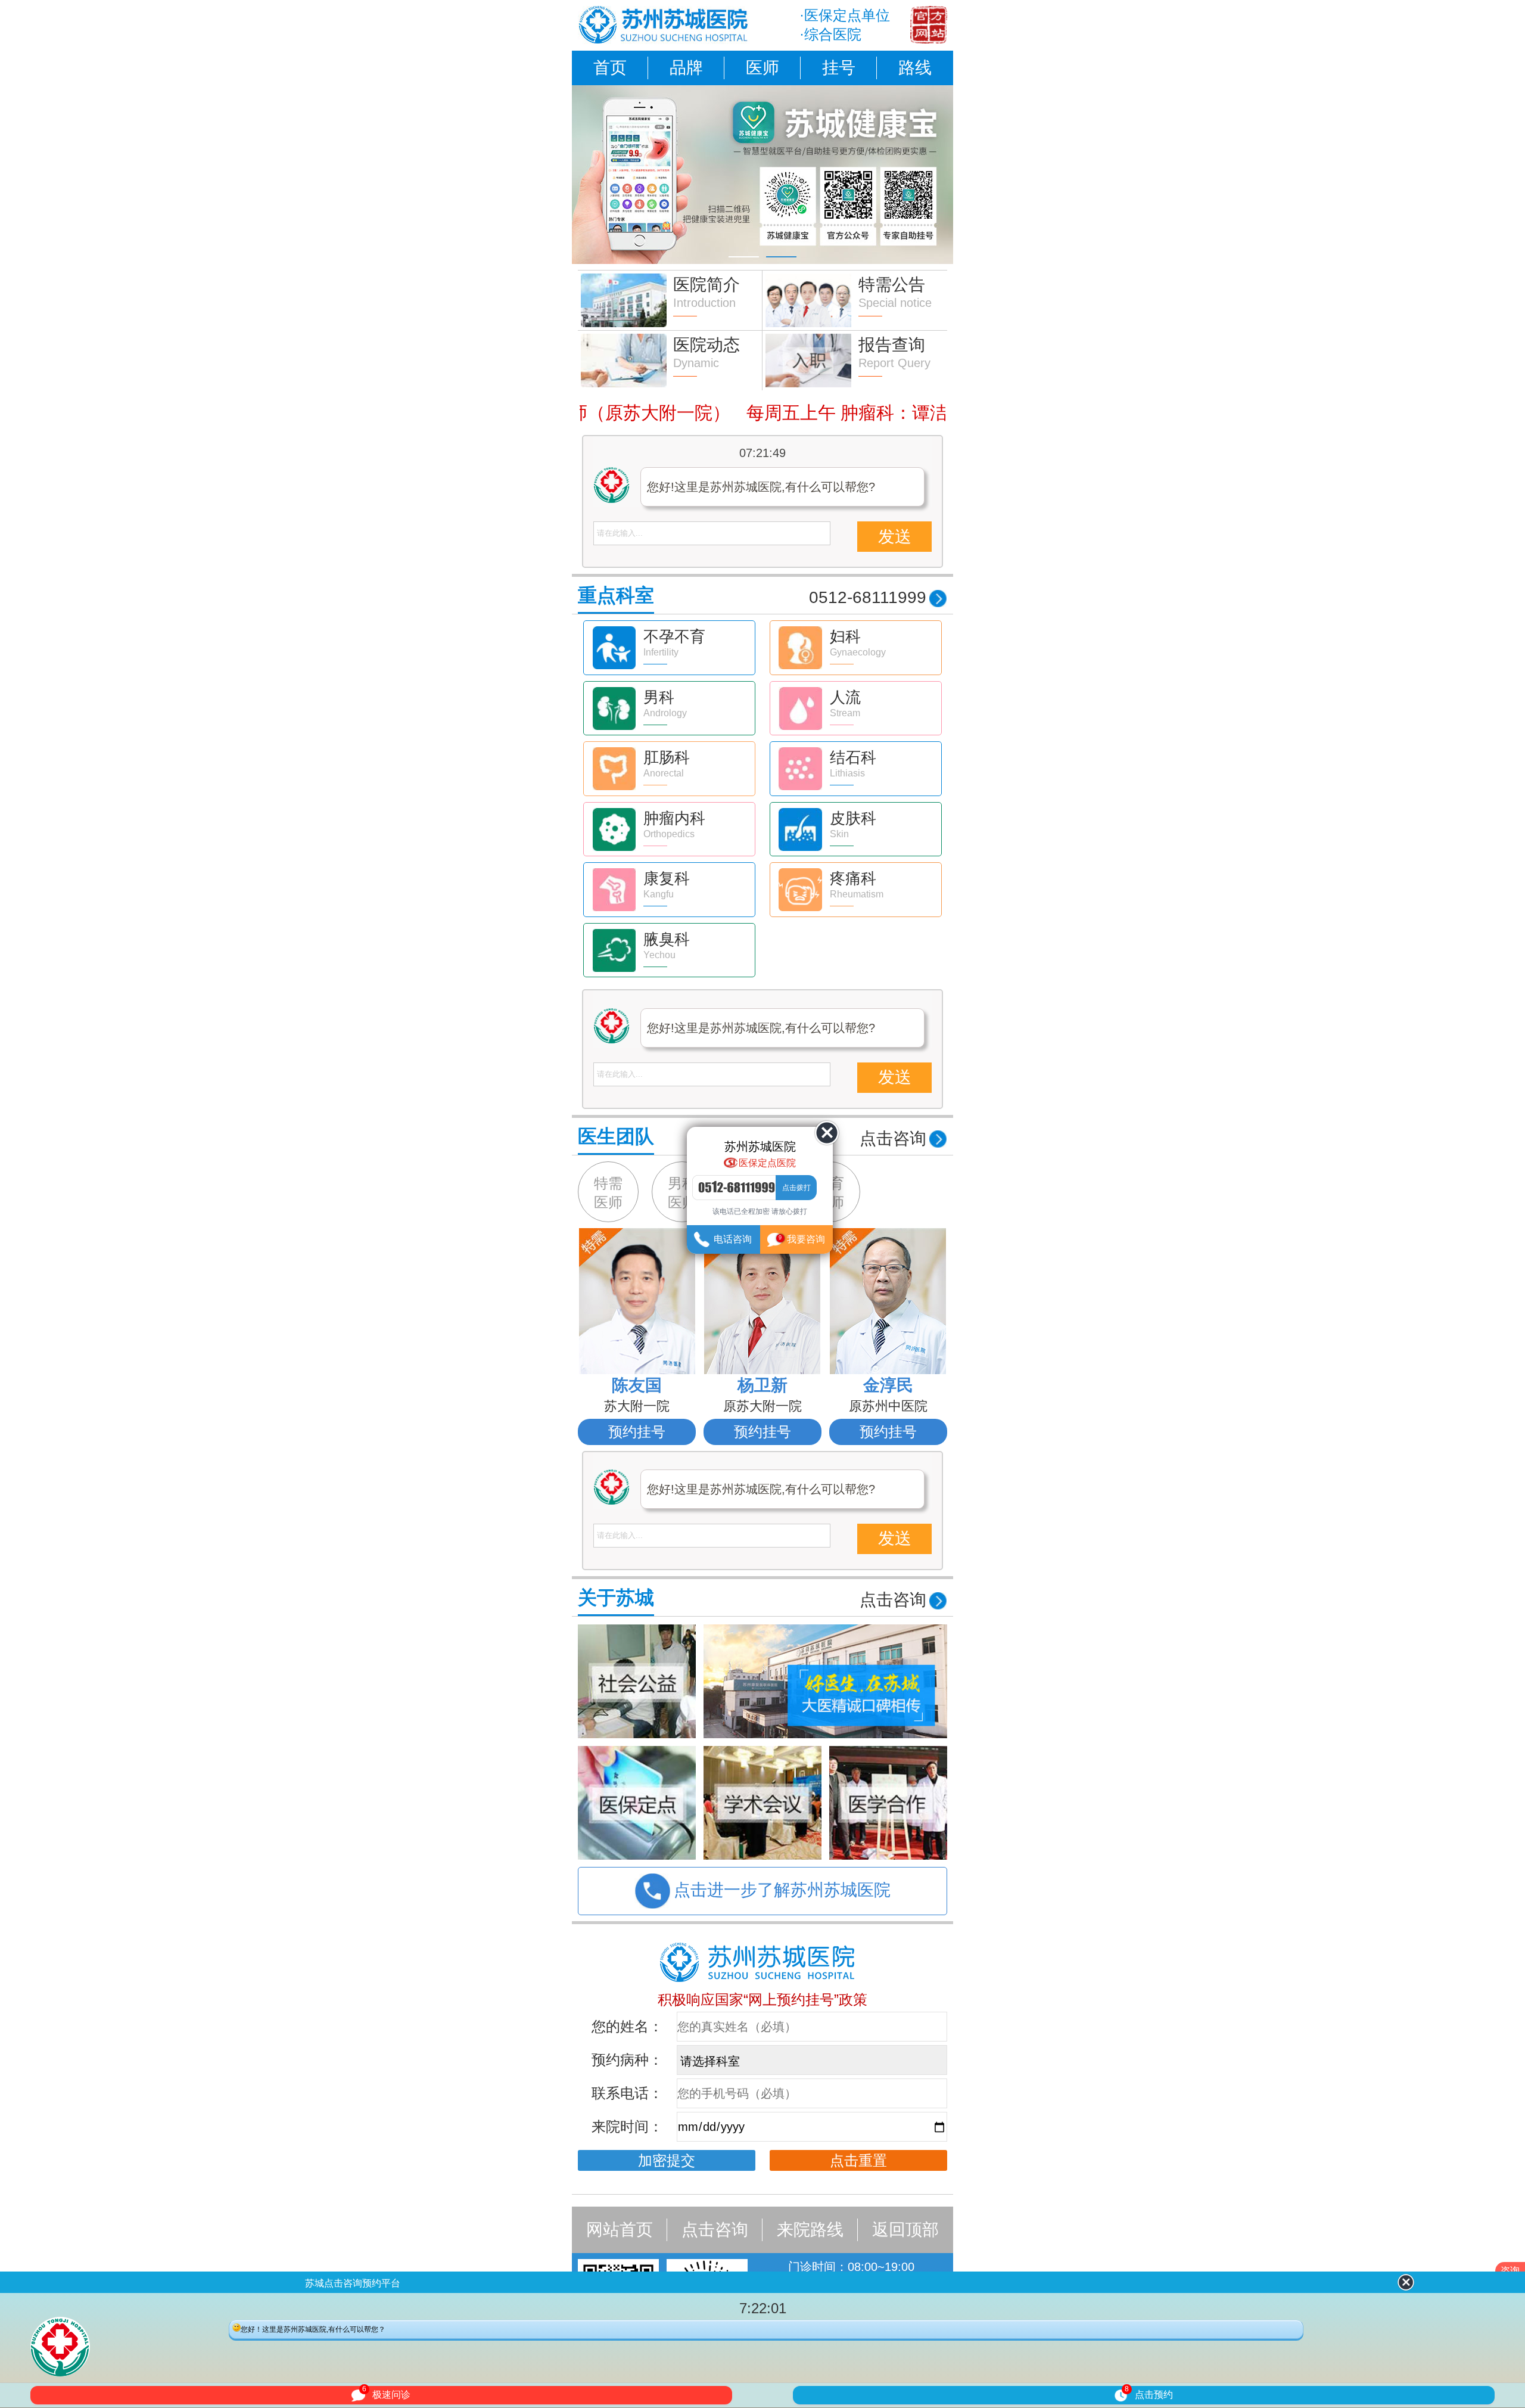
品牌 (686, 68)
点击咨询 (715, 2230)
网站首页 (620, 2230)
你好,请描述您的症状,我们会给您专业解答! (760, 487)
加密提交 (667, 2160)
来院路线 (810, 2230)
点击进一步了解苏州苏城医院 (782, 1890)
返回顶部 (905, 2230)
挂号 (839, 68)
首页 (610, 68)
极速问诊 (386, 2393)
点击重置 (858, 2160)
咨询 (1510, 2271)
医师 (762, 68)
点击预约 (1149, 2393)
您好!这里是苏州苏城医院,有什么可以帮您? (761, 1028)
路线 (915, 68)
